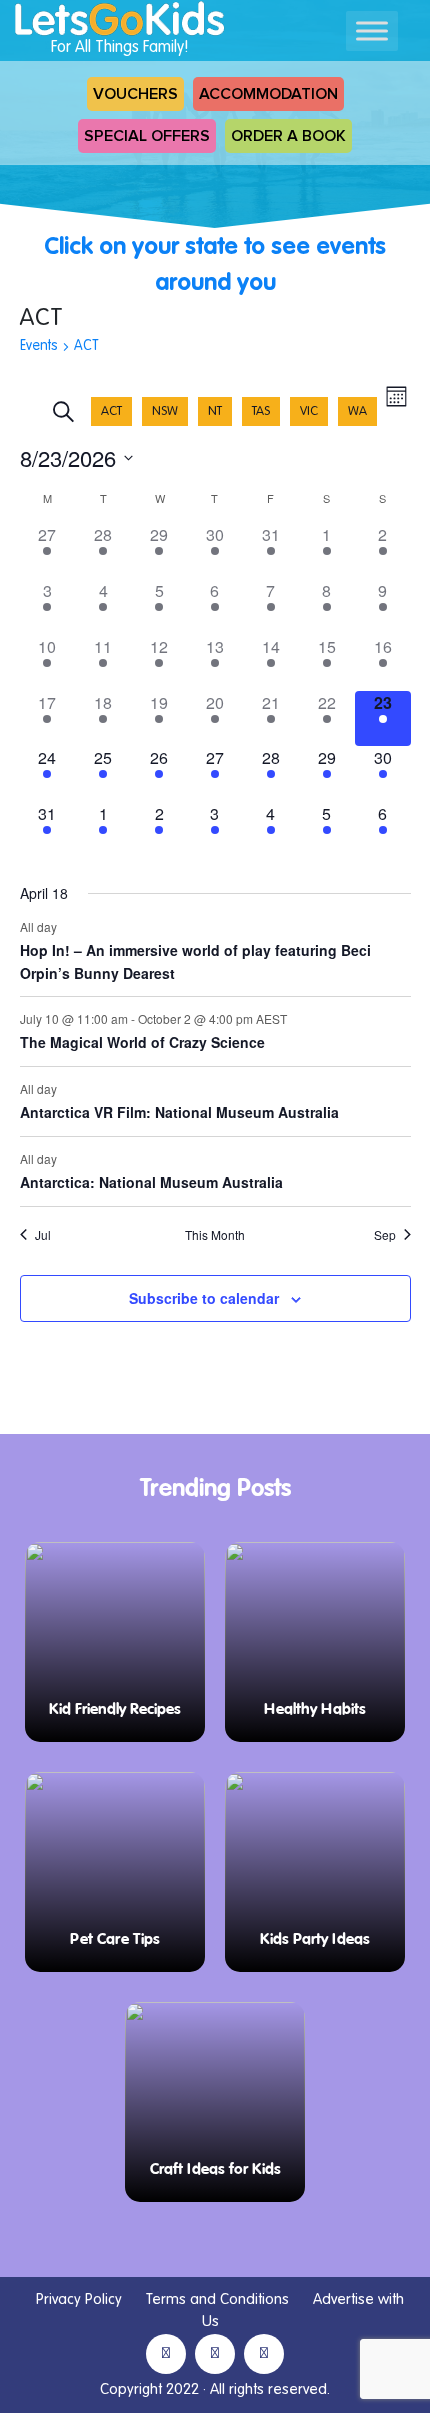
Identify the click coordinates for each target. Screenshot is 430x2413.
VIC (309, 411)
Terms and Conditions (217, 2299)
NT (215, 411)
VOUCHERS (135, 94)
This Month (215, 1235)
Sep (385, 1235)
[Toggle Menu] (372, 30)
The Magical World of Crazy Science (142, 1042)
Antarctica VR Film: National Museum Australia (179, 1112)
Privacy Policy (79, 2299)
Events (39, 346)
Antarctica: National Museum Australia (151, 1182)
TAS (261, 411)
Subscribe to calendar (204, 1298)
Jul (43, 1235)
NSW (165, 411)
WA (357, 411)
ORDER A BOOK (288, 136)
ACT (111, 411)
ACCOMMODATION (268, 94)
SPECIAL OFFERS (147, 136)
